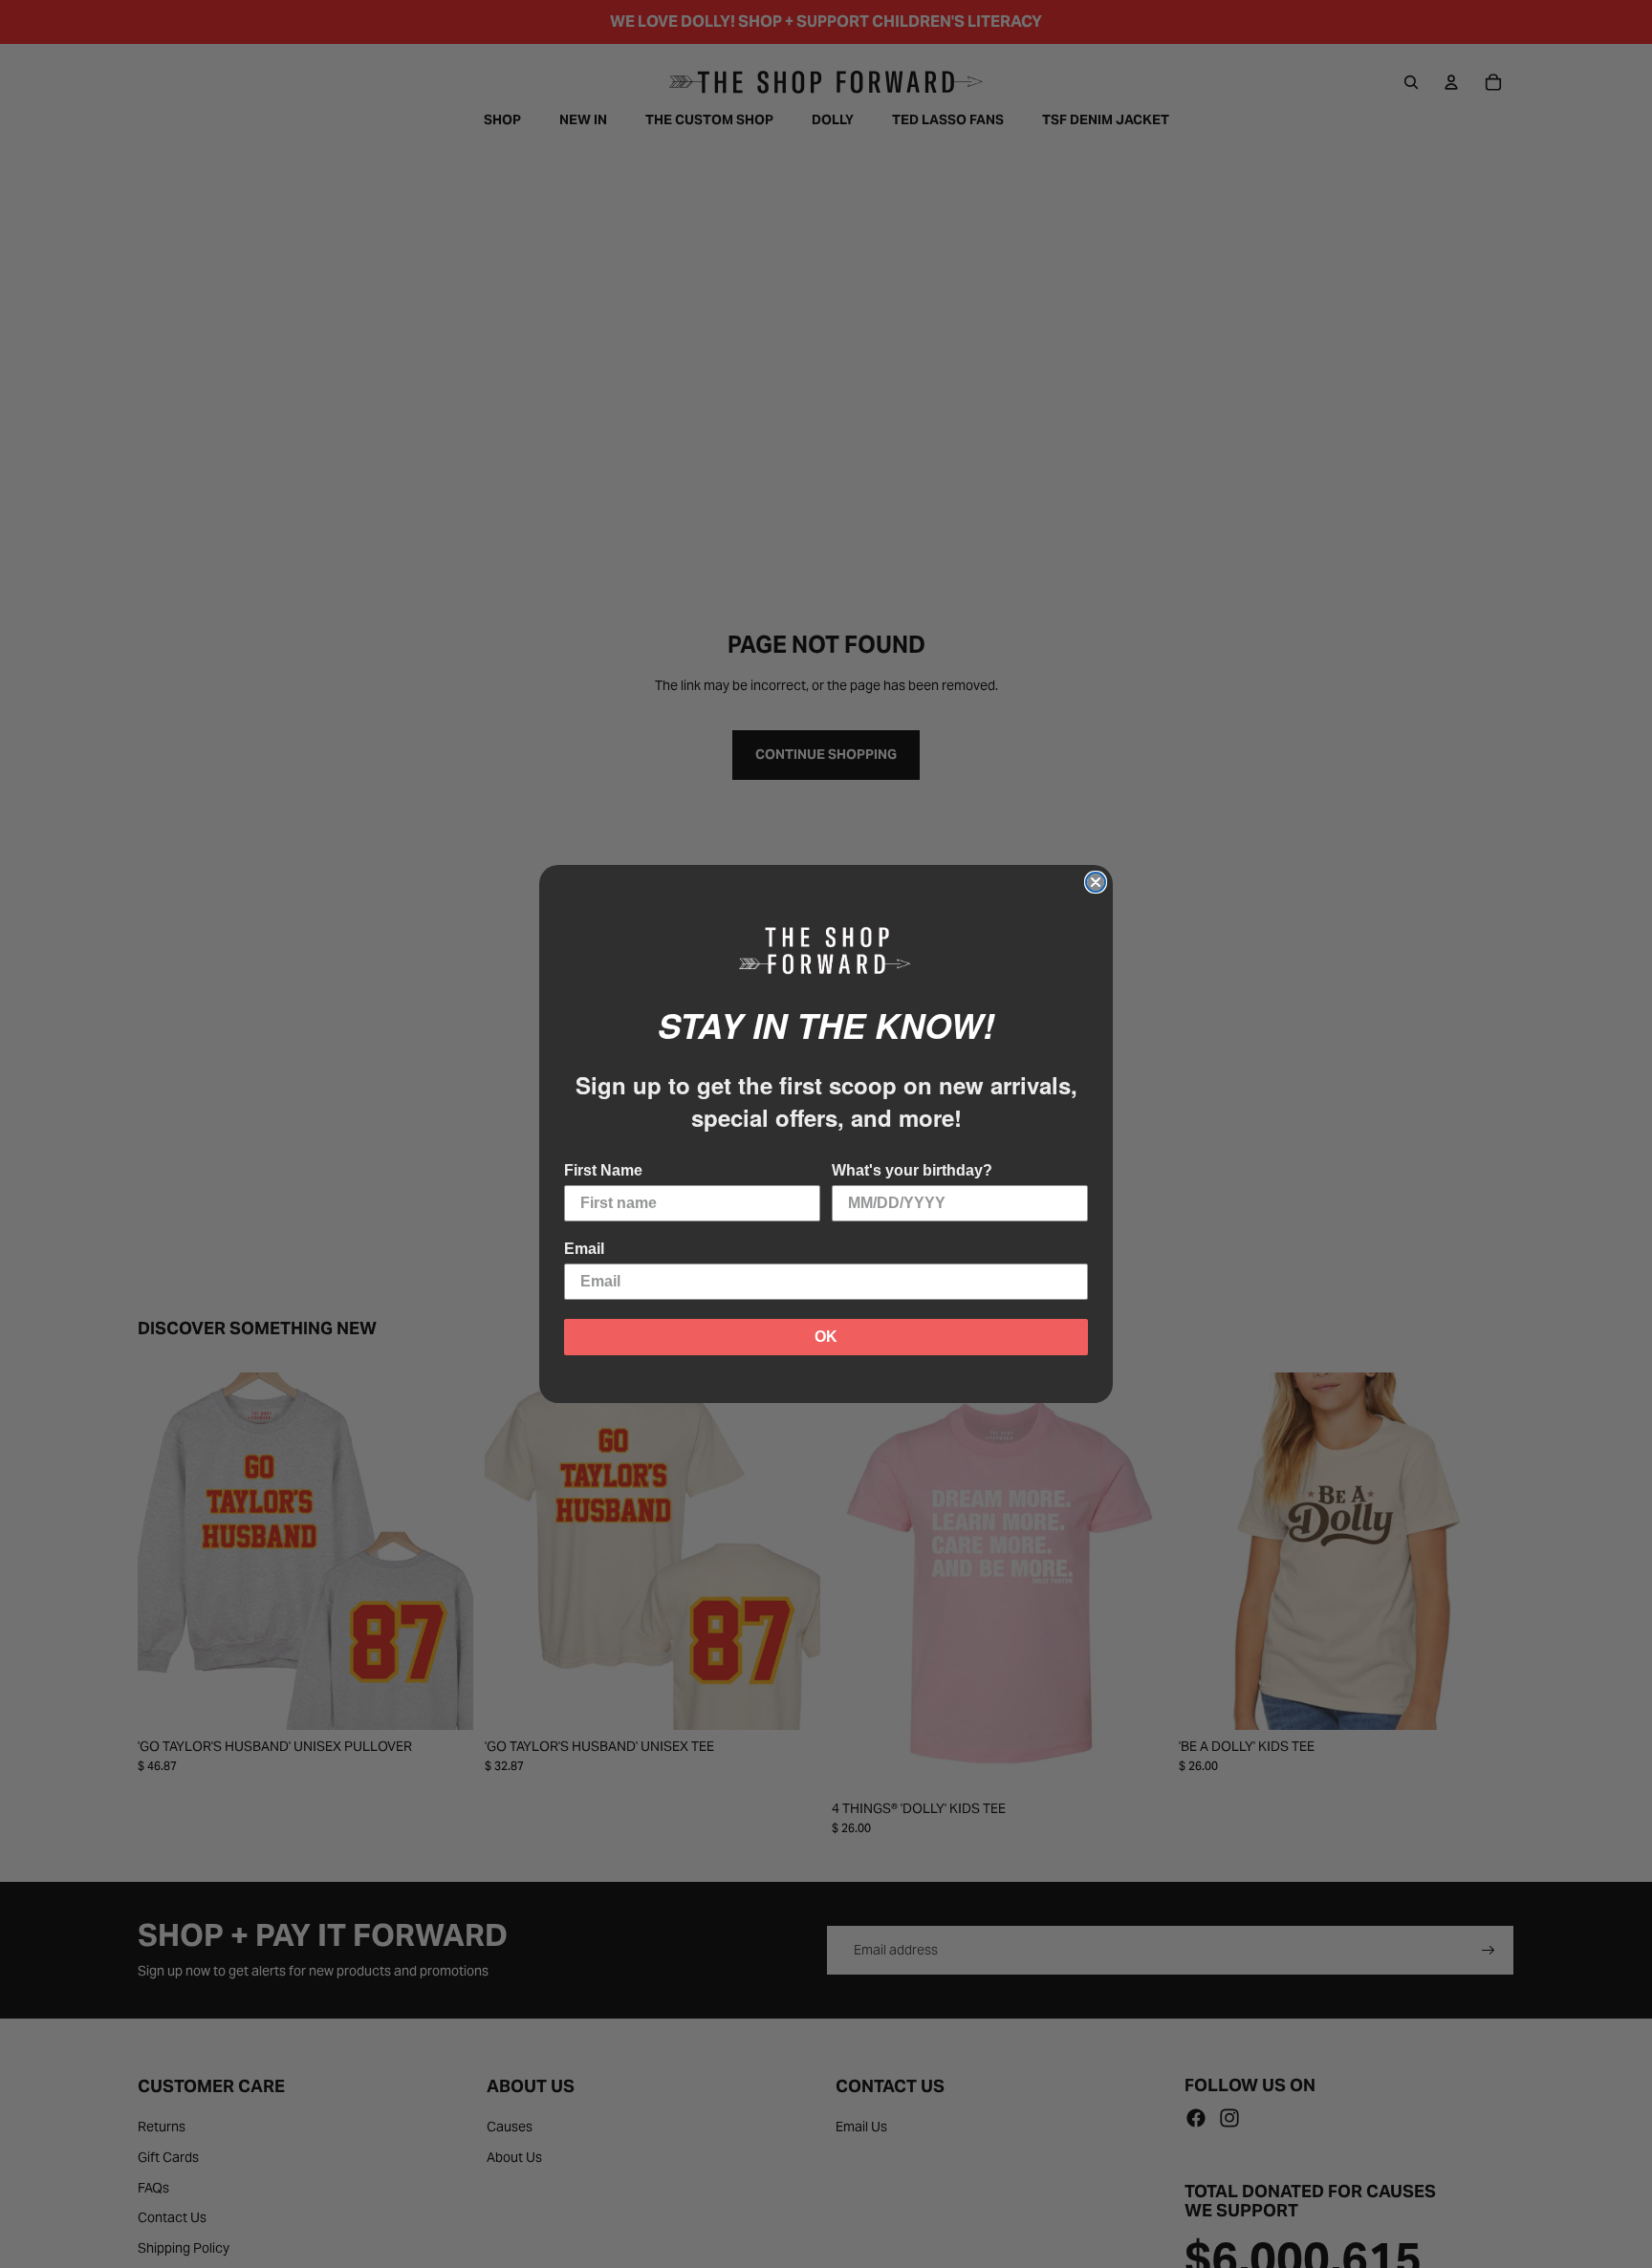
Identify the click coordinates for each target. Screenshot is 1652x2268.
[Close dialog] (1096, 882)
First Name (603, 1170)
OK (826, 1337)
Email (584, 1249)
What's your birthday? (912, 1170)
